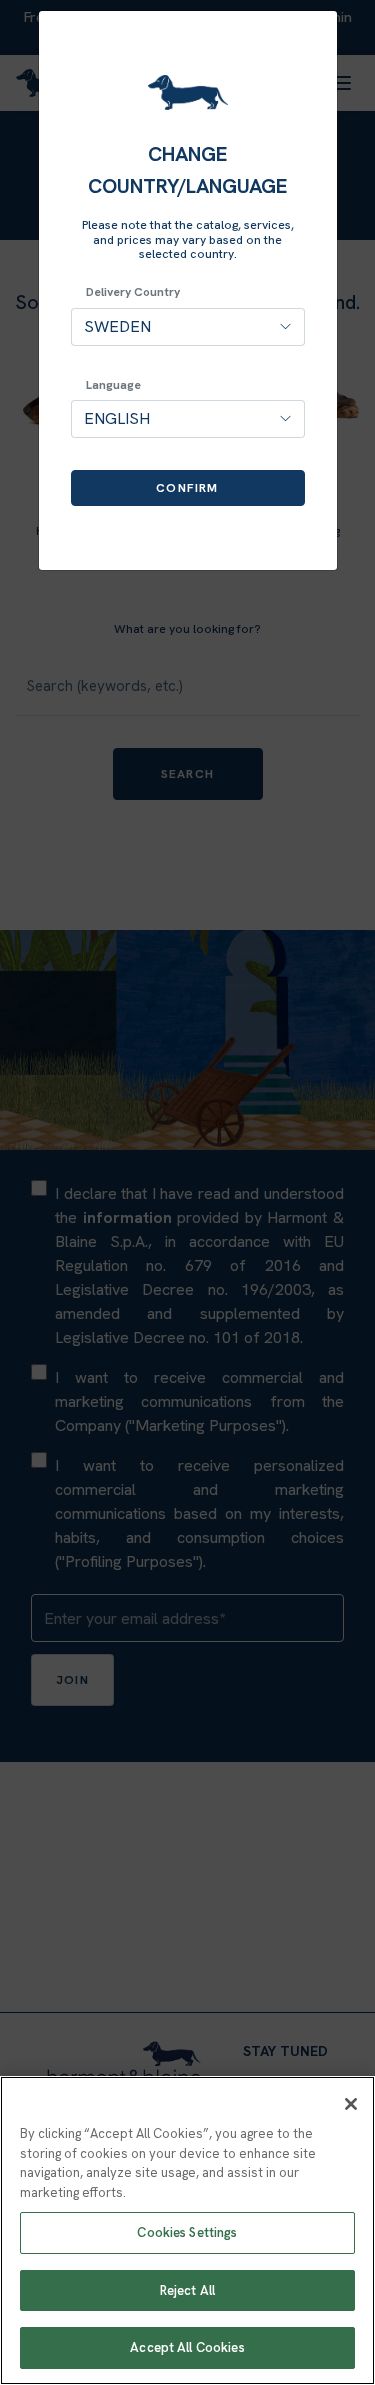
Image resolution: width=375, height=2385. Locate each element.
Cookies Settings (187, 2232)
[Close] (351, 2104)
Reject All (187, 2290)
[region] (187, 2230)
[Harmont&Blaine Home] (188, 92)
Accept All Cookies (187, 2347)
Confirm (187, 488)
